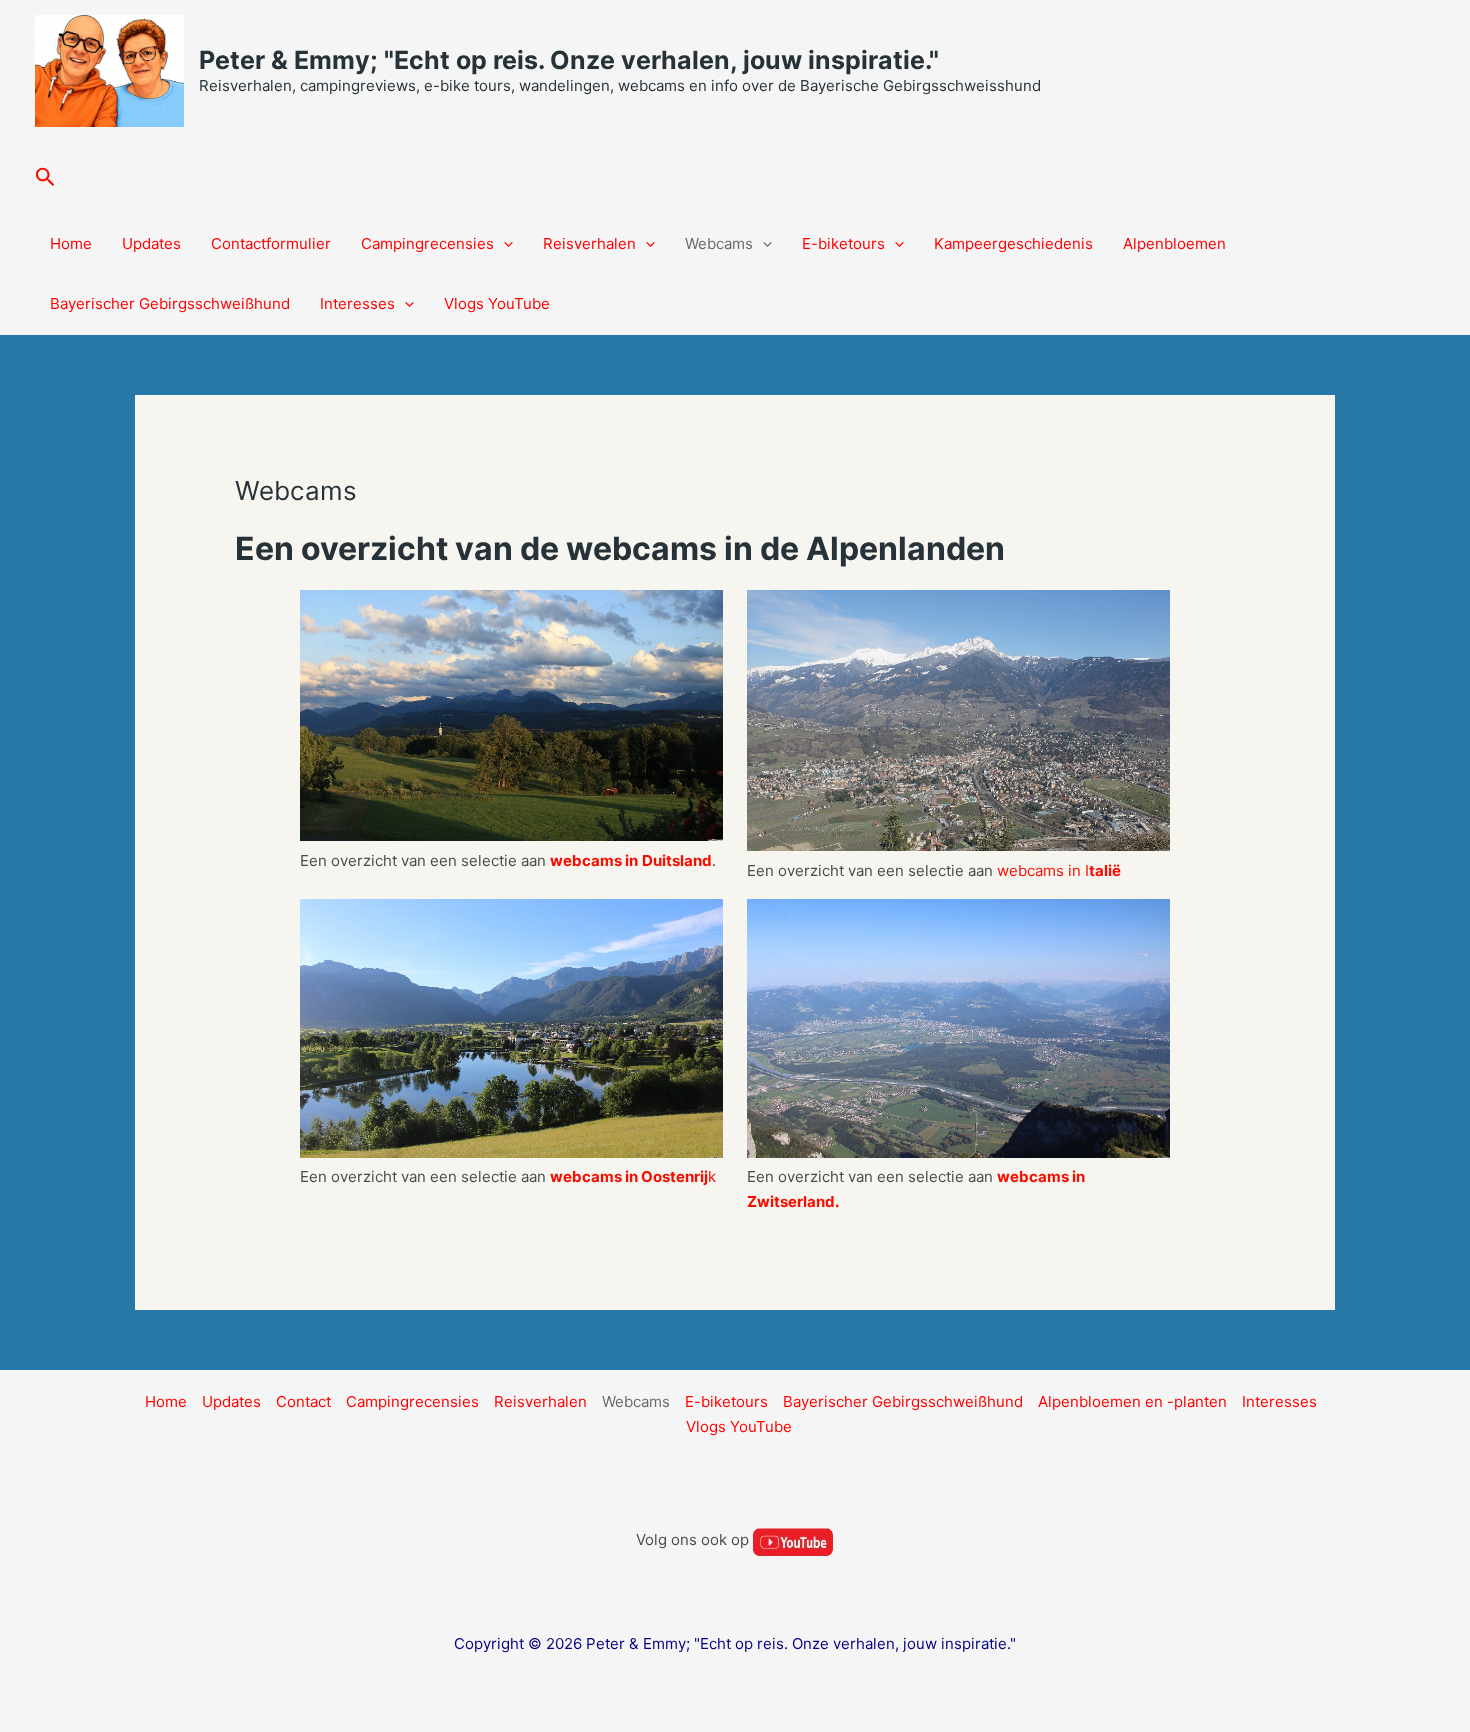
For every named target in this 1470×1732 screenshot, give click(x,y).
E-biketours (843, 243)
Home (71, 243)
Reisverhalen (589, 243)
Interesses (357, 303)
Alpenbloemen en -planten (1132, 1401)
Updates (151, 243)
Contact (303, 1401)
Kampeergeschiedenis (1013, 243)
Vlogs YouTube (497, 303)
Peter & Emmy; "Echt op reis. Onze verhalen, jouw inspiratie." (569, 60)
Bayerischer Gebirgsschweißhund (170, 303)
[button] (45, 177)
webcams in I (1059, 870)
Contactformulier (271, 243)
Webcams (719, 243)
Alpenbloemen (1174, 243)
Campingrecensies (427, 243)
